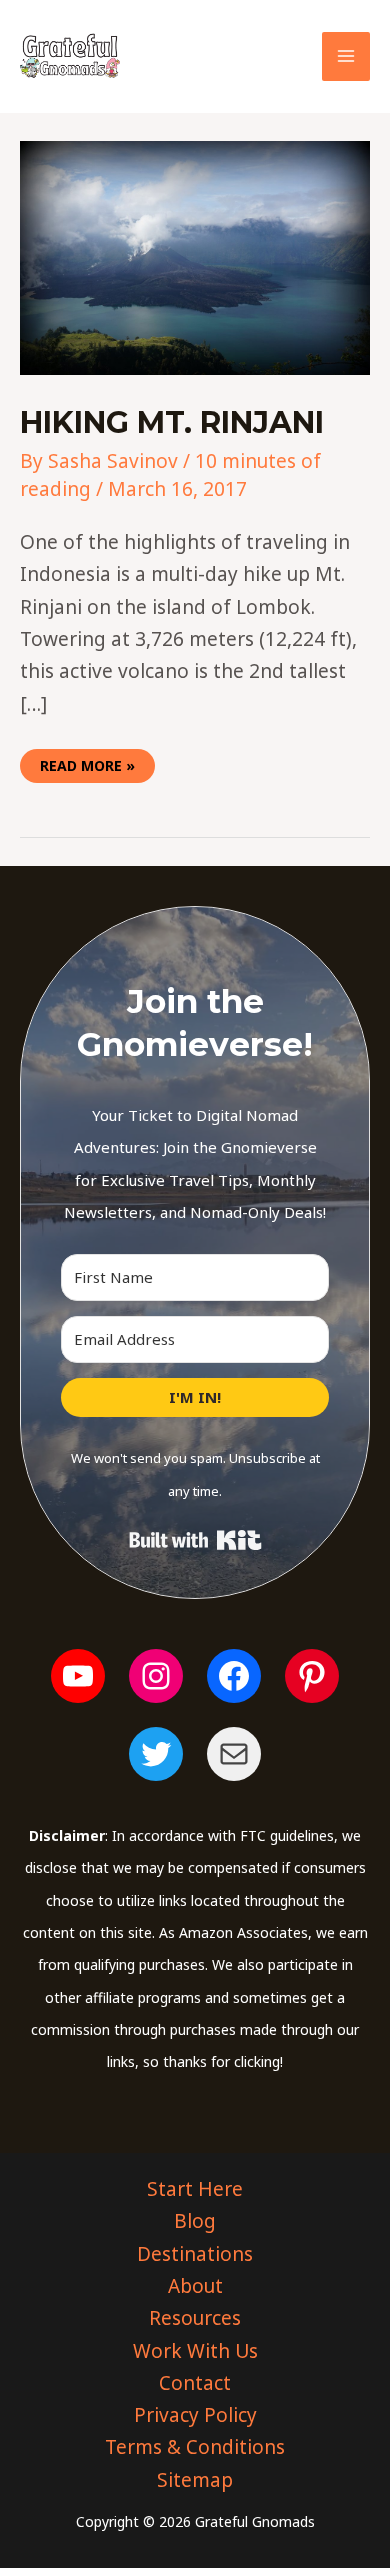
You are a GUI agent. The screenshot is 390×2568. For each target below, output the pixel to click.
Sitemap (195, 2480)
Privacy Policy (195, 2415)
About (195, 2286)
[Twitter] (156, 1754)
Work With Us (195, 2351)
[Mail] (234, 1754)
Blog (195, 2221)
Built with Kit (195, 1540)
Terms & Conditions (195, 2447)
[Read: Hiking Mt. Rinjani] (195, 256)
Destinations (195, 2254)
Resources (195, 2318)
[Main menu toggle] (346, 56)
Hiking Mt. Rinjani (172, 422)
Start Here (195, 2189)
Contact (195, 2383)
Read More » (87, 762)
